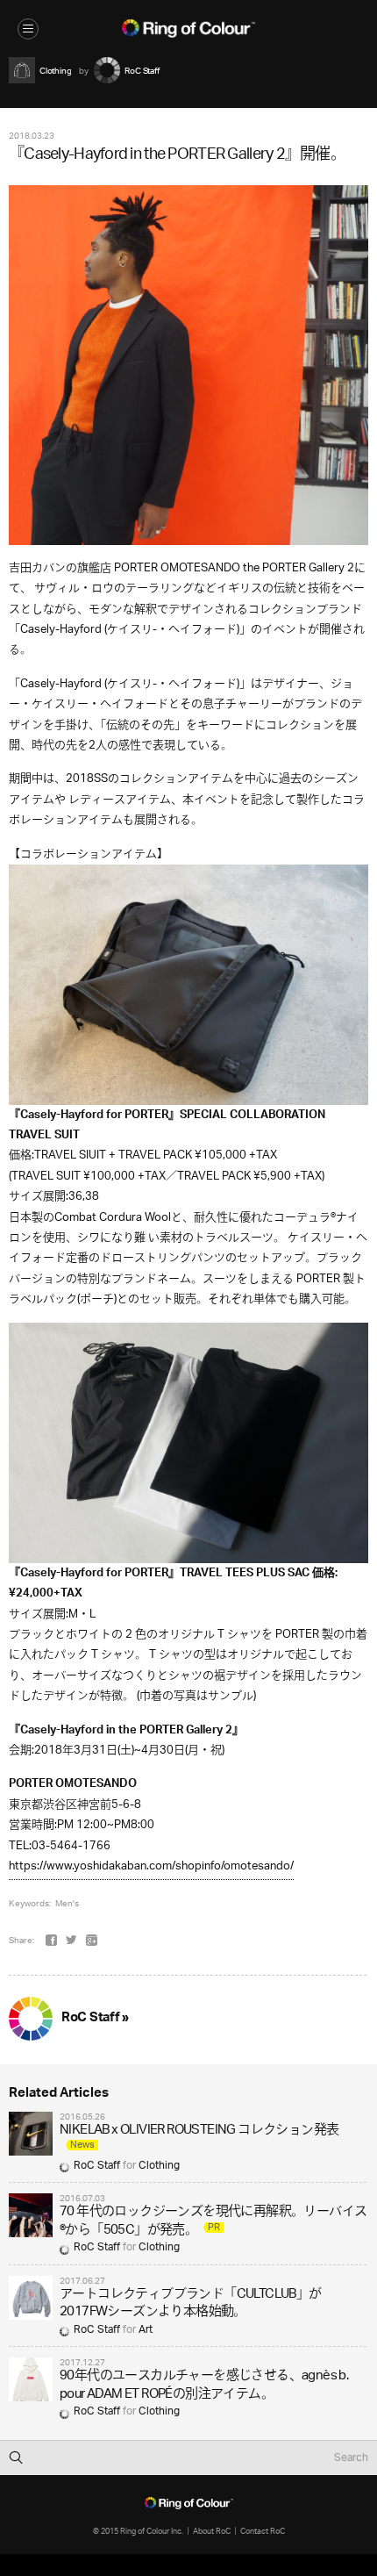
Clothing (159, 2166)
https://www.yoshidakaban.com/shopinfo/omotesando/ (151, 1866)
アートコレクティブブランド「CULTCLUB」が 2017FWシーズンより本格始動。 (191, 2303)
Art (146, 2330)
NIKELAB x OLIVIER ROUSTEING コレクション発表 (199, 2131)
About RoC (212, 2531)
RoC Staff (97, 2166)
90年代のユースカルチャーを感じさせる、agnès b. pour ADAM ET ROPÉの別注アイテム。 (204, 2385)
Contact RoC (263, 2531)
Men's (67, 1903)
